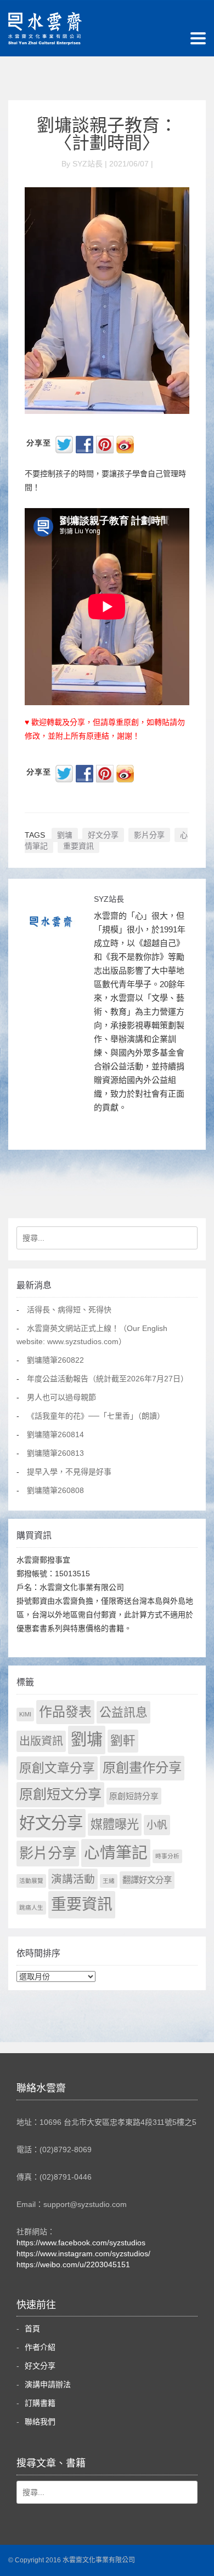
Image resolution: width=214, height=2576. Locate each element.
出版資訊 (41, 1741)
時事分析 (167, 1856)
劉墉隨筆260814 (55, 1434)
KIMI (25, 1714)
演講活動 (73, 1879)
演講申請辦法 (48, 2384)
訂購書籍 (40, 2403)
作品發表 (65, 1712)
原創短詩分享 (134, 1796)
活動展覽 (31, 1881)
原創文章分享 (57, 1768)
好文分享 (103, 835)
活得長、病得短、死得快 (69, 1310)
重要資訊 (78, 846)
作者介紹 (40, 2347)
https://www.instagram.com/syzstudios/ (83, 2254)
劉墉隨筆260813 (55, 1453)
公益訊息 (123, 1712)
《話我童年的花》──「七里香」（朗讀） (96, 1416)
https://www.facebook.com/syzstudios (81, 2243)
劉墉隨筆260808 (55, 1490)
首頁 (32, 2329)
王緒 (109, 1881)
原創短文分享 (60, 1794)
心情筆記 (116, 1853)
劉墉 (65, 835)
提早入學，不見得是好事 (69, 1472)
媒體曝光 (115, 1825)
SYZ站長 (109, 899)
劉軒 (123, 1741)
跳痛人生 (31, 1907)
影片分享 (149, 835)
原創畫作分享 (142, 1768)
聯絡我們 (40, 2422)
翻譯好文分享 (147, 1880)
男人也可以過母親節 (61, 1397)
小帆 (157, 1825)
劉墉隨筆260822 (55, 1360)
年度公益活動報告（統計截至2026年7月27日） (108, 1379)
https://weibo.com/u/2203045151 (73, 2264)
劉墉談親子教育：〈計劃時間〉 (107, 134)
